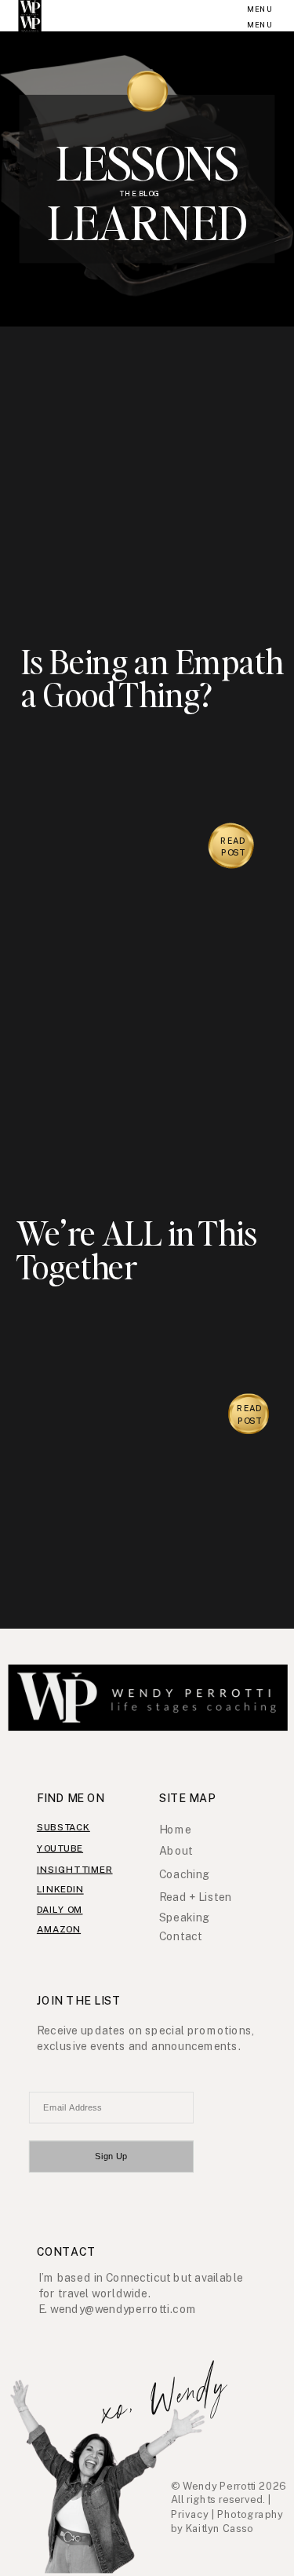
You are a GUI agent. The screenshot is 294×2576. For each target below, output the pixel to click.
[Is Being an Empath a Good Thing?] (148, 508)
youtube (60, 1848)
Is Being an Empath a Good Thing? (152, 678)
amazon (59, 1928)
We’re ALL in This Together (137, 1250)
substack (64, 1826)
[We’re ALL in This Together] (148, 1088)
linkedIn (60, 1889)
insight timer (75, 1869)
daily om (60, 1910)
